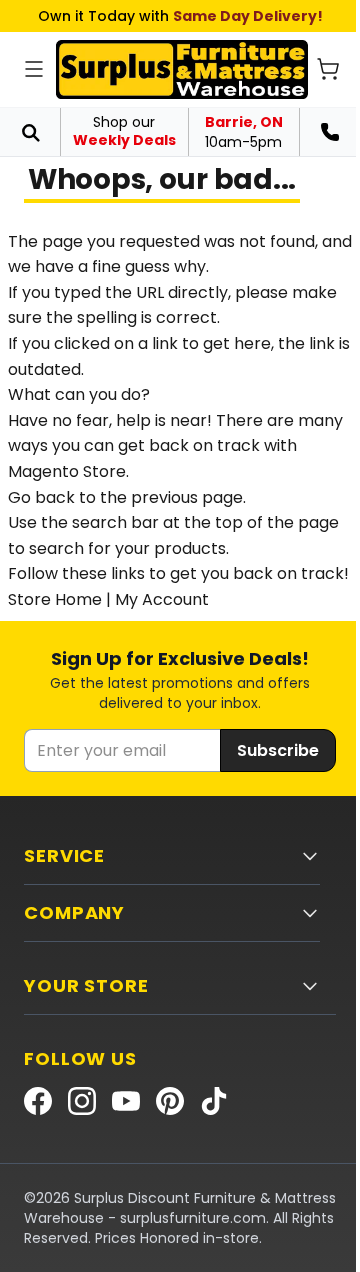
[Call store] (330, 132)
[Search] (30, 132)
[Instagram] (82, 1101)
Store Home (55, 599)
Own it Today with (180, 16)
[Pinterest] (170, 1101)
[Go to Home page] (182, 69)
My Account (162, 599)
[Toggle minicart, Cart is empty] (328, 69)
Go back (41, 497)
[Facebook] (38, 1101)
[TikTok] (214, 1101)
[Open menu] (34, 69)
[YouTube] (126, 1101)
